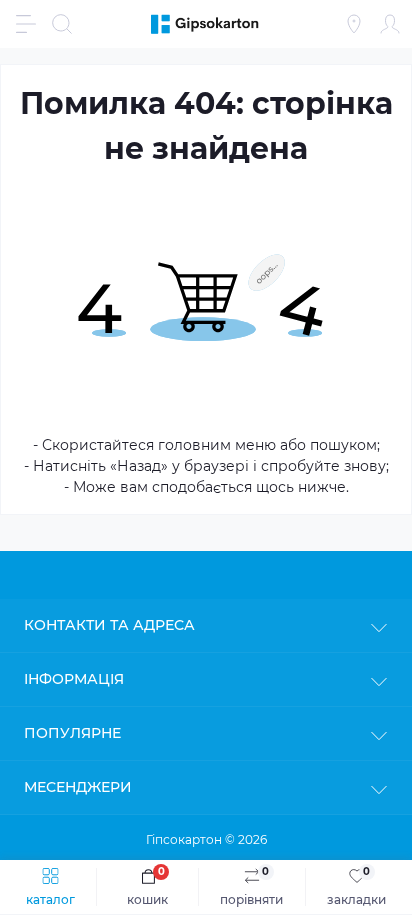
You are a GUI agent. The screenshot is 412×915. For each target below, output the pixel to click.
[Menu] (26, 24)
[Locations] (354, 24)
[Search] (62, 24)
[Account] (390, 24)
